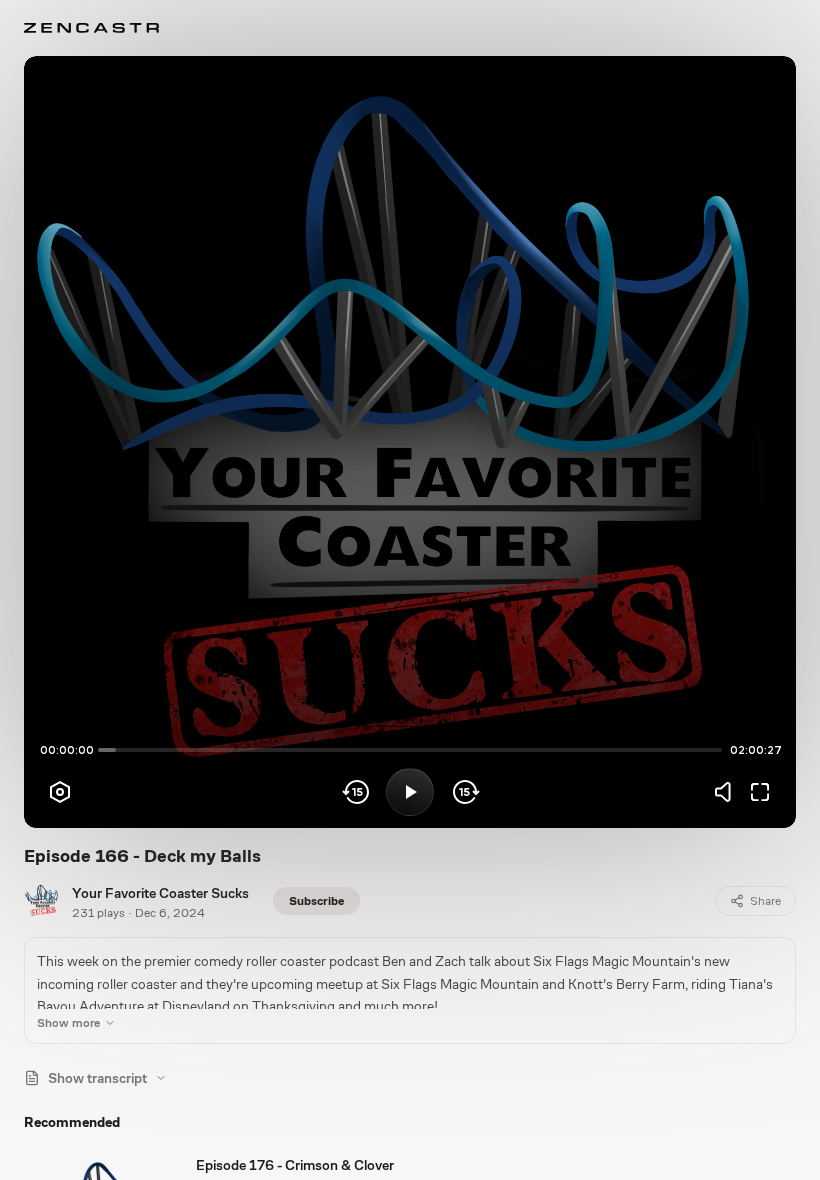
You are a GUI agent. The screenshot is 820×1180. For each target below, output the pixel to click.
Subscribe (316, 901)
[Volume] (728, 792)
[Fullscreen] (760, 792)
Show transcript (97, 1078)
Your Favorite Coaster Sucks (160, 893)
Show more (68, 1023)
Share (765, 901)
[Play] (410, 792)
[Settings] (60, 792)
